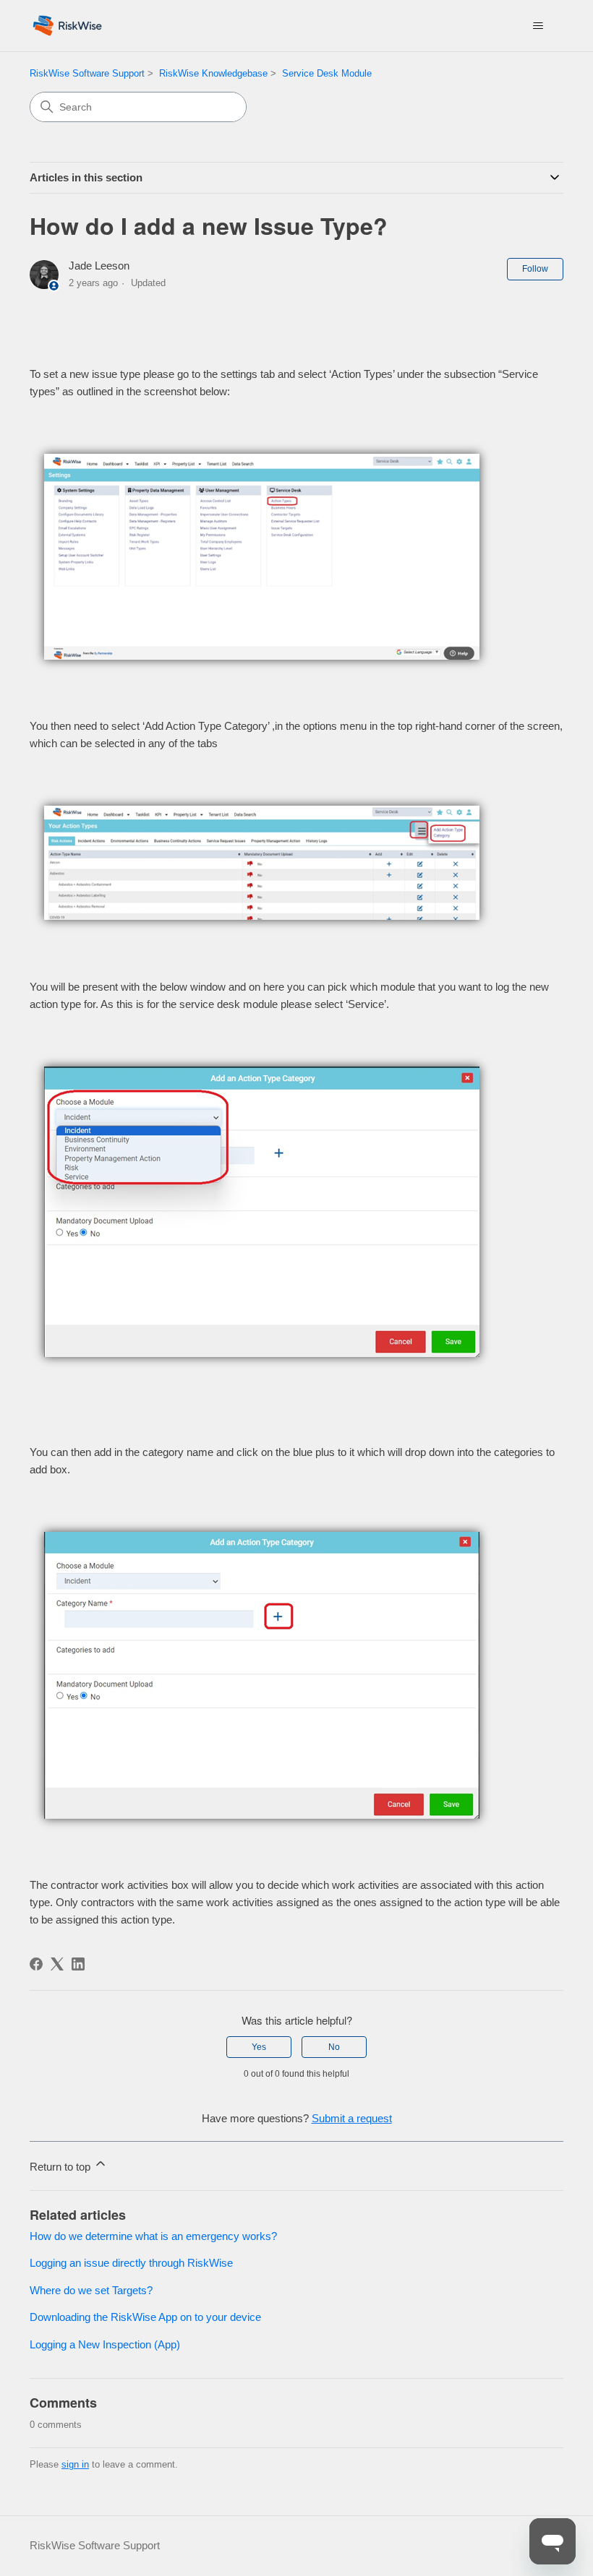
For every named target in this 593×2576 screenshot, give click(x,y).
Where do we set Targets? (91, 2290)
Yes (259, 2047)
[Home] (67, 26)
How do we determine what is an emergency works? (153, 2236)
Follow (535, 269)
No (334, 2047)
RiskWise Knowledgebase (213, 73)
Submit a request (352, 2118)
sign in (75, 2464)
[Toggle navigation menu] (538, 26)
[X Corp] (57, 1964)
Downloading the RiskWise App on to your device (145, 2317)
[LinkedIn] (78, 1964)
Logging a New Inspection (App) (105, 2344)
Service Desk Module (327, 73)
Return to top (61, 2167)
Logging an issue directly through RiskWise (131, 2263)
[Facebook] (36, 1964)
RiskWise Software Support (87, 73)
